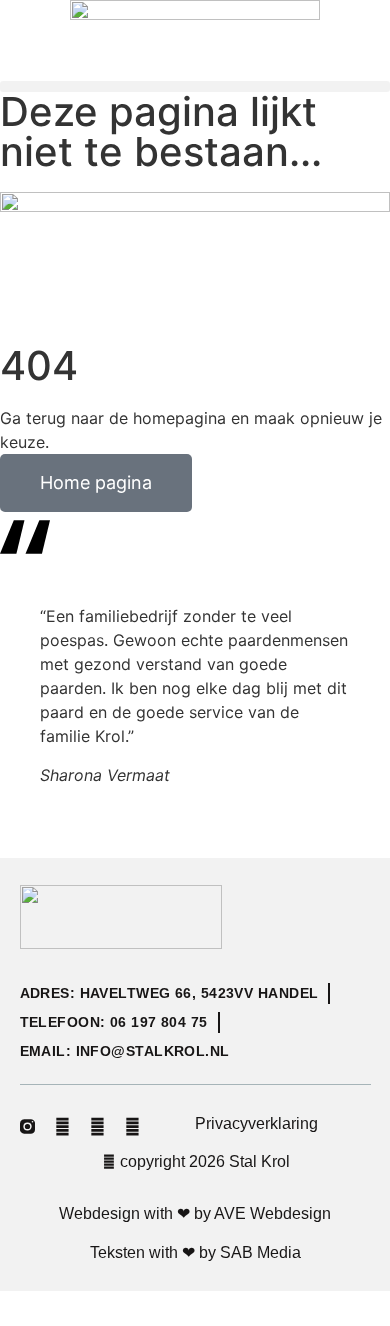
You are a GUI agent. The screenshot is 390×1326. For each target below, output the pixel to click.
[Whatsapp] (132, 1126)
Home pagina (96, 482)
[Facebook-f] (62, 1126)
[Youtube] (97, 1126)
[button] (195, 86)
